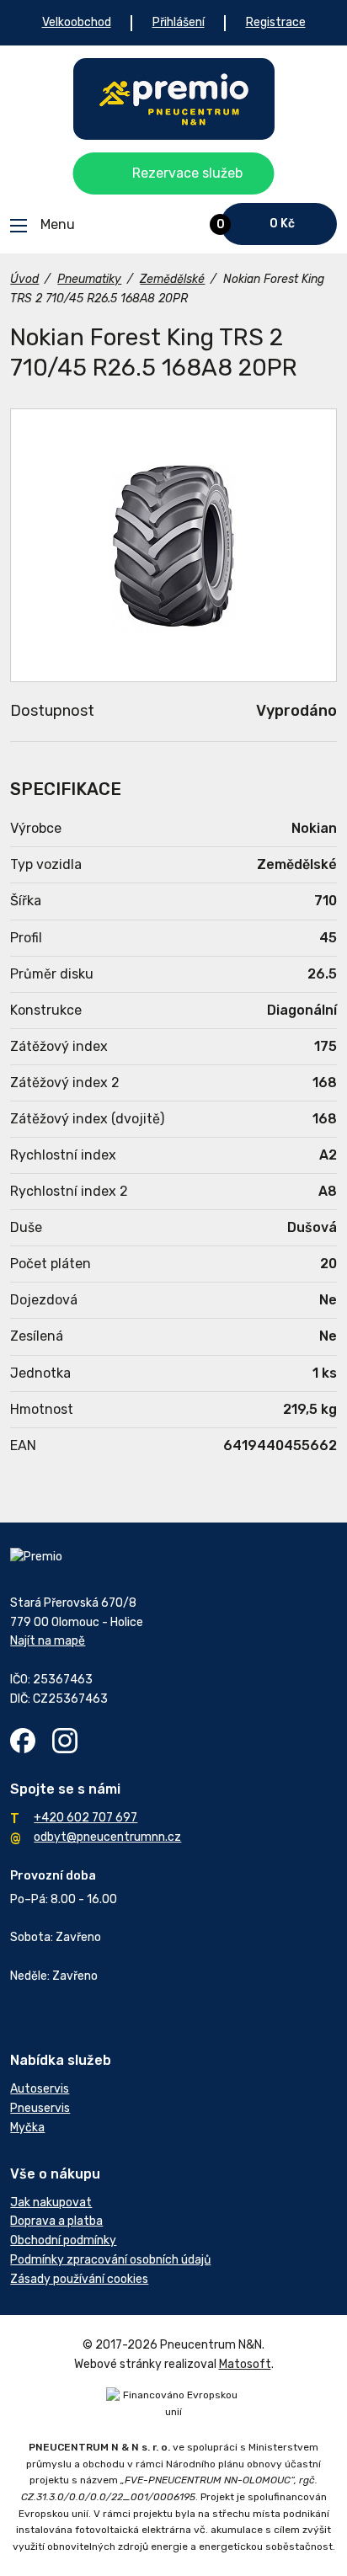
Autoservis (40, 2089)
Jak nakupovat (51, 2203)
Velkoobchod (77, 22)
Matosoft (245, 2364)
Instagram (65, 1741)
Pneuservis (40, 2108)
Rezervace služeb (187, 173)
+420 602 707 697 (85, 1818)
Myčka (27, 2128)
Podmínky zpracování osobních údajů (110, 2260)
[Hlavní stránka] (174, 99)
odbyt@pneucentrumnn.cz (107, 1837)
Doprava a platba (56, 2221)
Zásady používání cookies (79, 2279)
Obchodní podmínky (63, 2240)
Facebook (23, 1741)
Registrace (276, 22)
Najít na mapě (48, 1641)
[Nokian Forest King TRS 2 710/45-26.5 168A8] (173, 545)
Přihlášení (179, 22)
